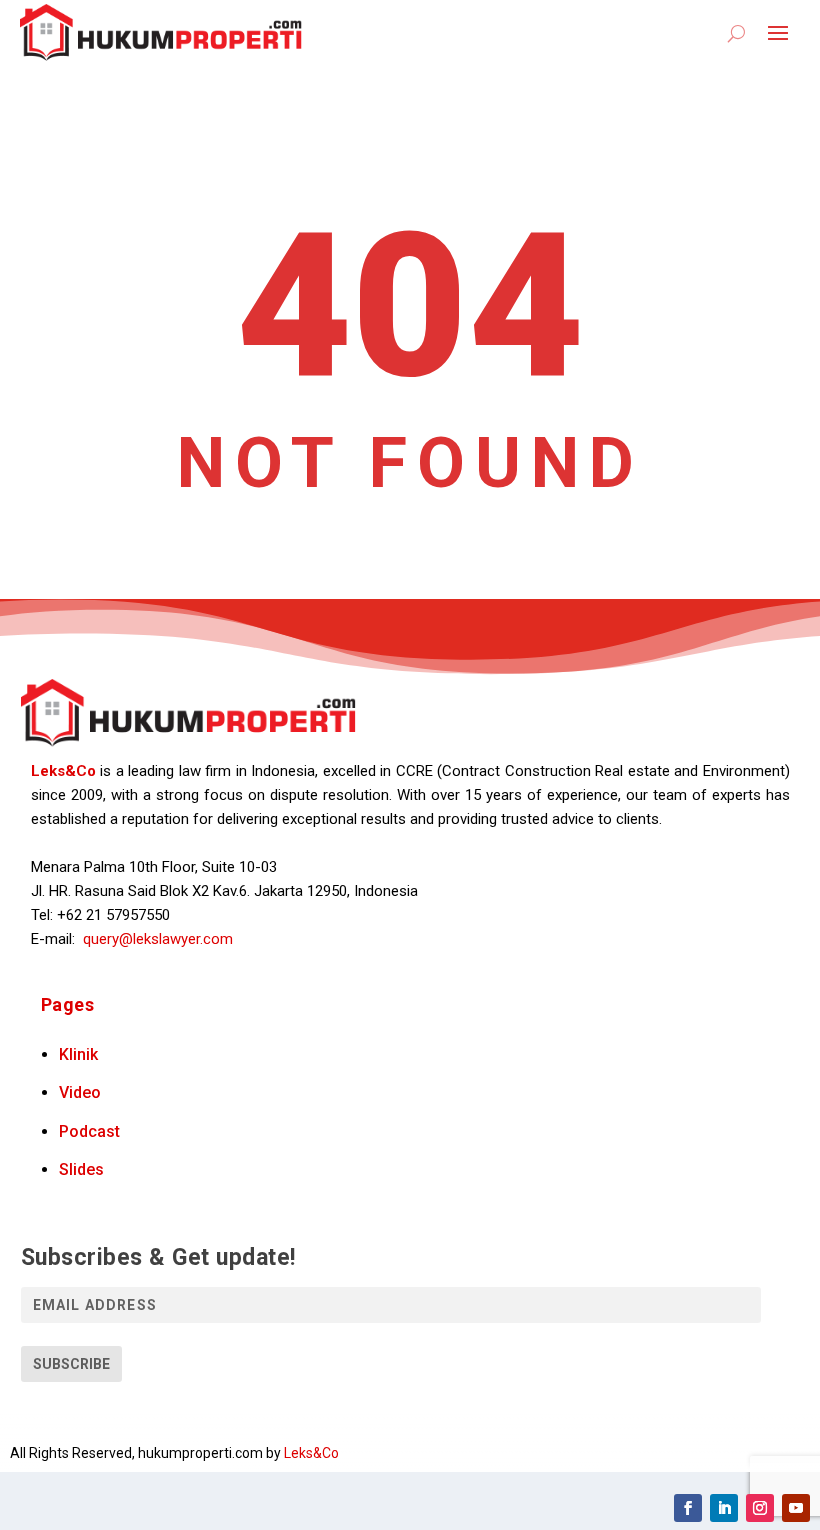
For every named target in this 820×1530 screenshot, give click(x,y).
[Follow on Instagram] (760, 1508)
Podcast (89, 1131)
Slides (81, 1169)
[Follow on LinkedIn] (724, 1508)
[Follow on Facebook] (688, 1508)
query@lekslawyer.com (158, 939)
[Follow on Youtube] (796, 1508)
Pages (68, 1004)
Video (80, 1092)
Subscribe (71, 1364)
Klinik (78, 1054)
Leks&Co (63, 771)
